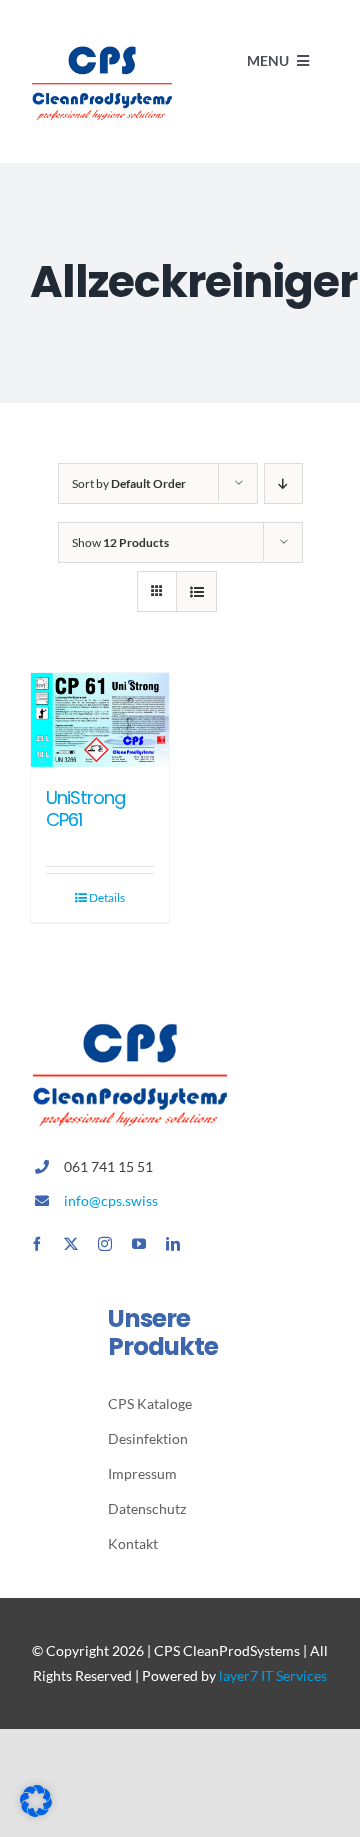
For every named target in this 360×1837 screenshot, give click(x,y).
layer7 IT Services (273, 1675)
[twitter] (71, 1244)
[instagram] (105, 1244)
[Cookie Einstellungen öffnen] (36, 1810)
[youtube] (139, 1244)
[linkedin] (173, 1244)
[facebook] (37, 1244)
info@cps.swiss (111, 1200)
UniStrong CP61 (85, 808)
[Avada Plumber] (102, 47)
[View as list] (196, 591)
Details (107, 897)
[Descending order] (283, 483)
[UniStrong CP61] (100, 720)
